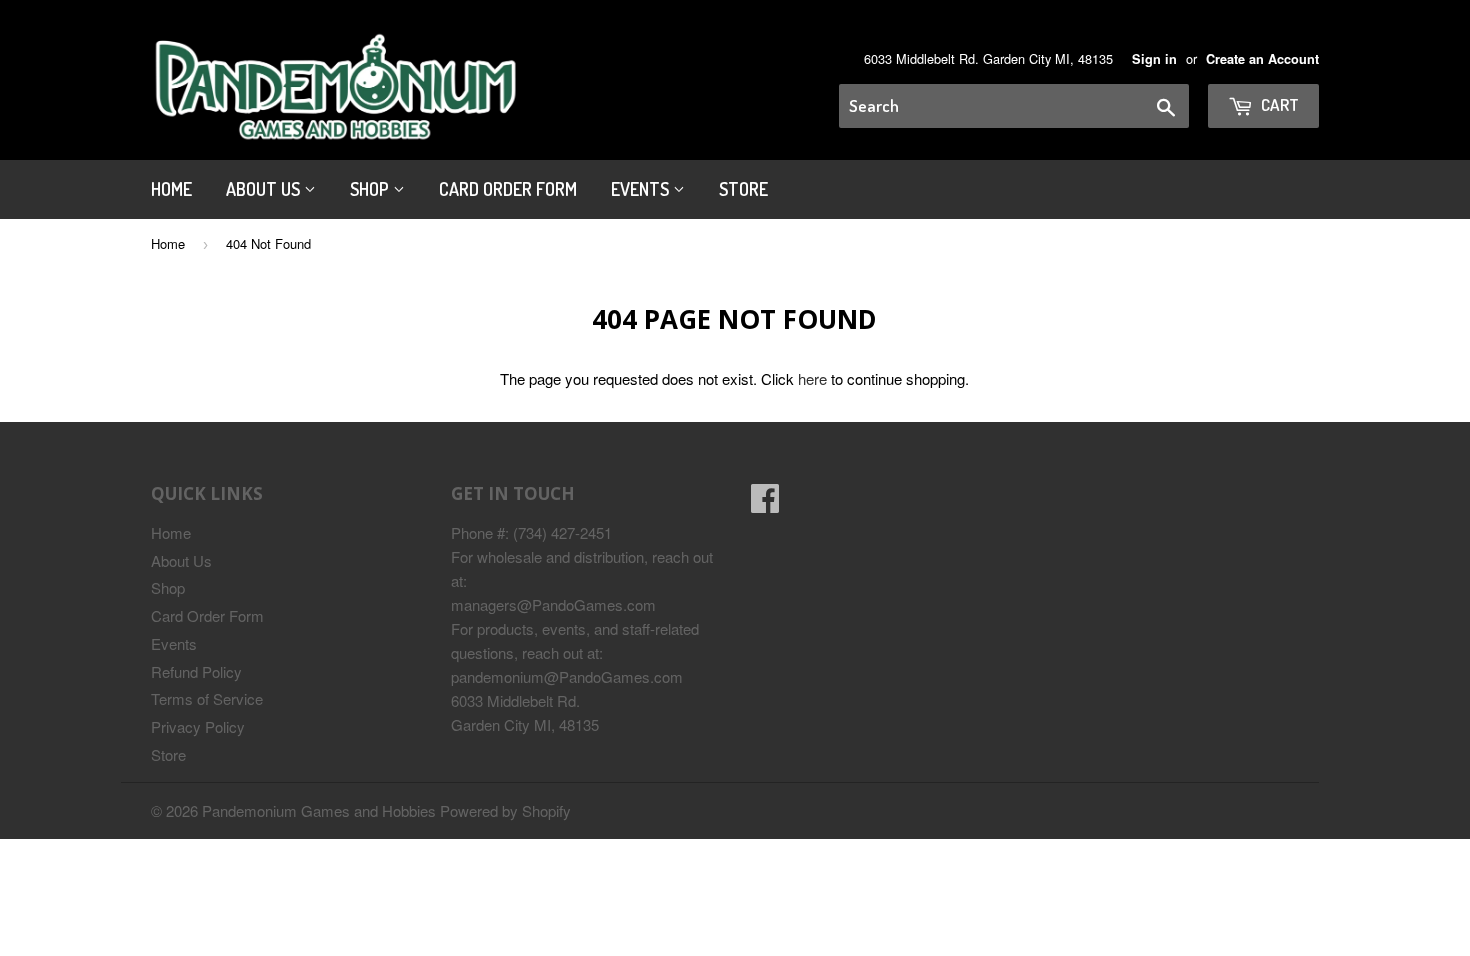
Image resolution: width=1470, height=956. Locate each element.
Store (743, 189)
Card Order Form (508, 189)
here (812, 378)
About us (265, 189)
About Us (181, 560)
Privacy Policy (198, 726)
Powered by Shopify (505, 810)
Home (171, 189)
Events (642, 189)
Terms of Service (207, 698)
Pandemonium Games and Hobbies (319, 810)
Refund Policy (196, 671)
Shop (371, 189)
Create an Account (1262, 59)
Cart (1278, 104)
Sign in (1154, 59)
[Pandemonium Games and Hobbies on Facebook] (765, 503)
